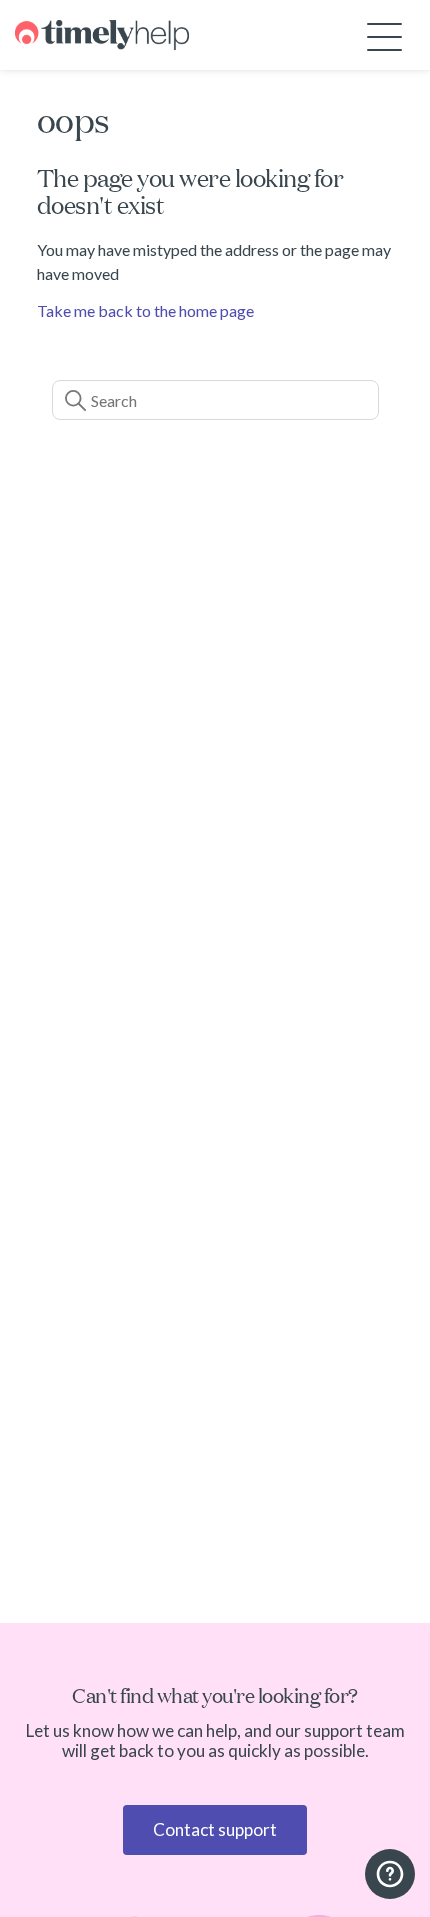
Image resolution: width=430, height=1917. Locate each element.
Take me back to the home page (145, 310)
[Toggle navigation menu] (384, 35)
